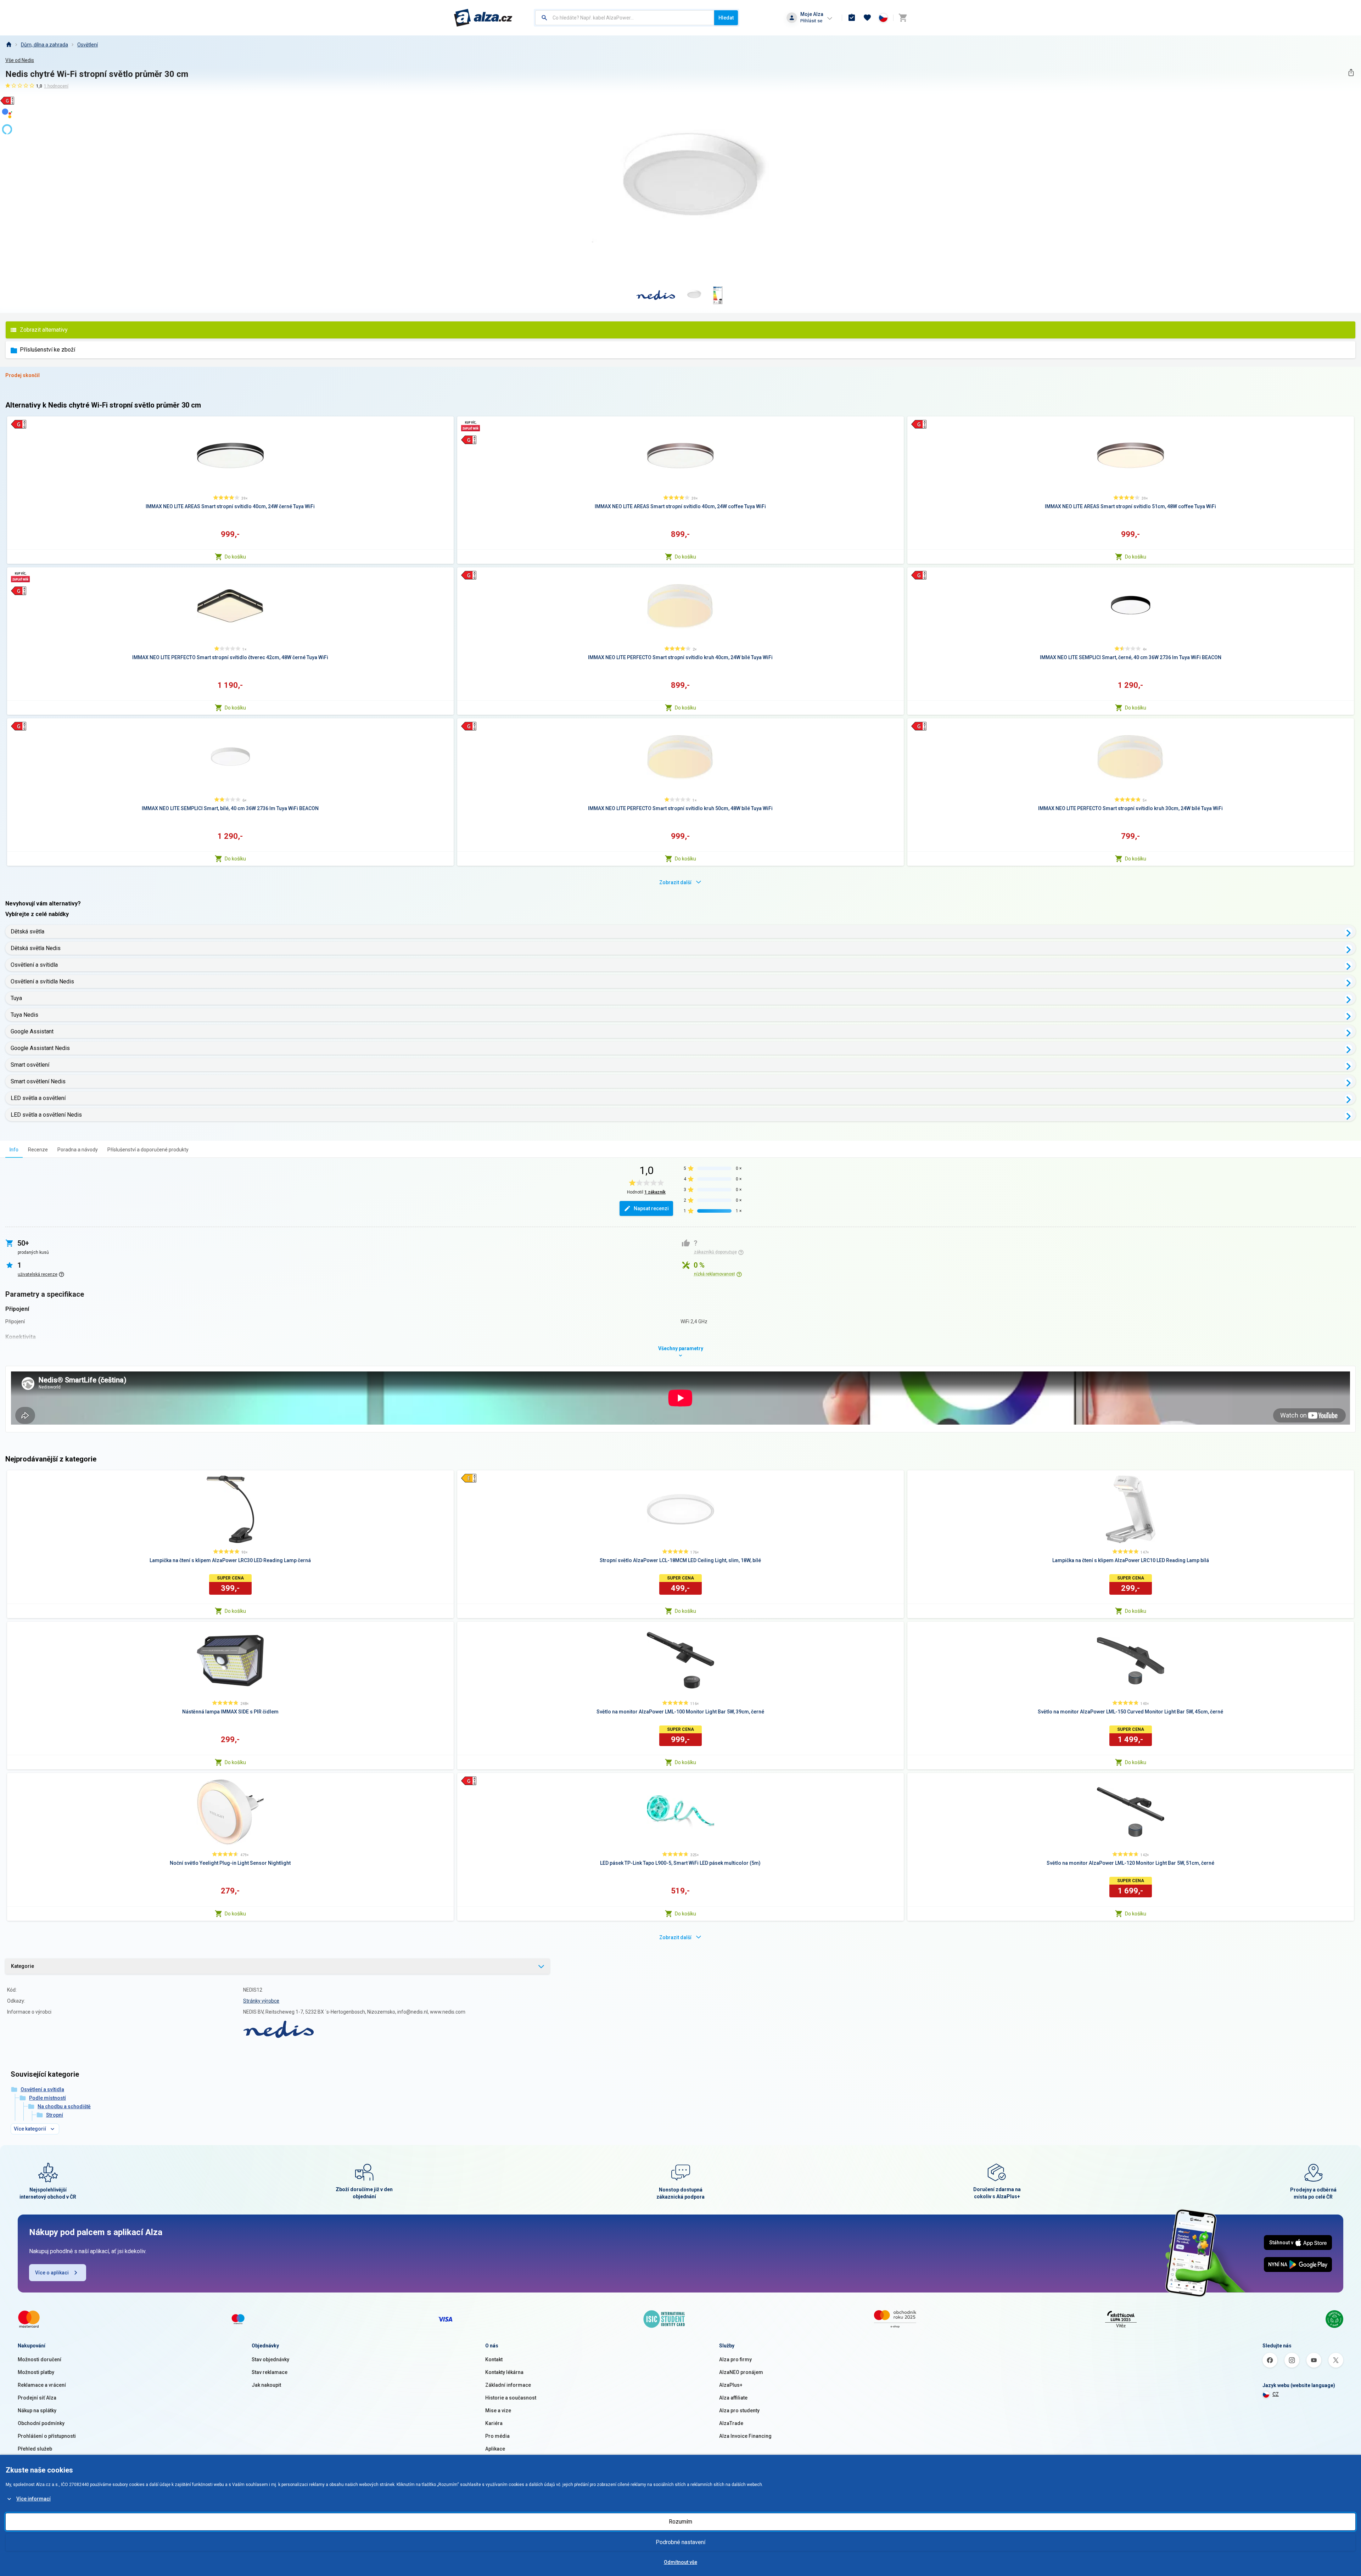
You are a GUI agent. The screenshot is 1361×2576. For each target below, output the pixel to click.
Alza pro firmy (735, 2359)
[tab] (14, 1149)
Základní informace (508, 2385)
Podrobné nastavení (680, 2542)
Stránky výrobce (261, 2001)
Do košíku (235, 557)
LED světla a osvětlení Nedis (46, 1115)
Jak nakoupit (266, 2385)
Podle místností (47, 2098)
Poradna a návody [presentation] (78, 1150)
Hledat (726, 18)
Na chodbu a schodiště (64, 2106)
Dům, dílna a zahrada (44, 45)
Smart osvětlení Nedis (38, 1081)
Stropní (55, 2115)
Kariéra (494, 2423)
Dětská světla (27, 931)
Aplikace (495, 2449)
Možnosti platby (36, 2372)
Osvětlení (88, 45)
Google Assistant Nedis (40, 1048)
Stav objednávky (270, 2359)
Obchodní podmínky (41, 2423)
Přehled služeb (35, 2449)
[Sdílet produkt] (1351, 72)
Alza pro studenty (739, 2411)
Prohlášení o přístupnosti (47, 2436)
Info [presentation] (14, 1150)
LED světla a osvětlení (38, 1098)
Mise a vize (498, 2411)
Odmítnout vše (680, 2562)
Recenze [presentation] (38, 1150)
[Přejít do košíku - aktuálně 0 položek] (903, 18)
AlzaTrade (731, 2423)
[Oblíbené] (867, 18)
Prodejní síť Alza (37, 2398)
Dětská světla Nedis (36, 948)
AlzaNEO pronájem (741, 2372)
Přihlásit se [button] (811, 21)
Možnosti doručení (40, 2359)
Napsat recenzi (651, 1208)
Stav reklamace (270, 2372)
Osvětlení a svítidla (34, 965)
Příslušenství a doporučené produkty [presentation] (148, 1150)
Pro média (497, 2436)
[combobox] (625, 18)
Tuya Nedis (24, 1015)
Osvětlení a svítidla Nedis (42, 981)
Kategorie (23, 1966)
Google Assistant (32, 1031)
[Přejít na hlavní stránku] (483, 18)
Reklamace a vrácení (42, 2385)
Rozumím (680, 2522)
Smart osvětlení (30, 1065)
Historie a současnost (511, 2398)
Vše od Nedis (20, 60)
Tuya (16, 998)
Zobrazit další (675, 882)
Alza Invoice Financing (745, 2436)
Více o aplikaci (52, 2273)
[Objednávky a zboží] (852, 18)
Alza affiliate (733, 2398)
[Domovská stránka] (9, 45)
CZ (1276, 2394)
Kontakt (494, 2359)
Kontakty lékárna (504, 2372)
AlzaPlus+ (731, 2385)
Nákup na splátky (37, 2411)
